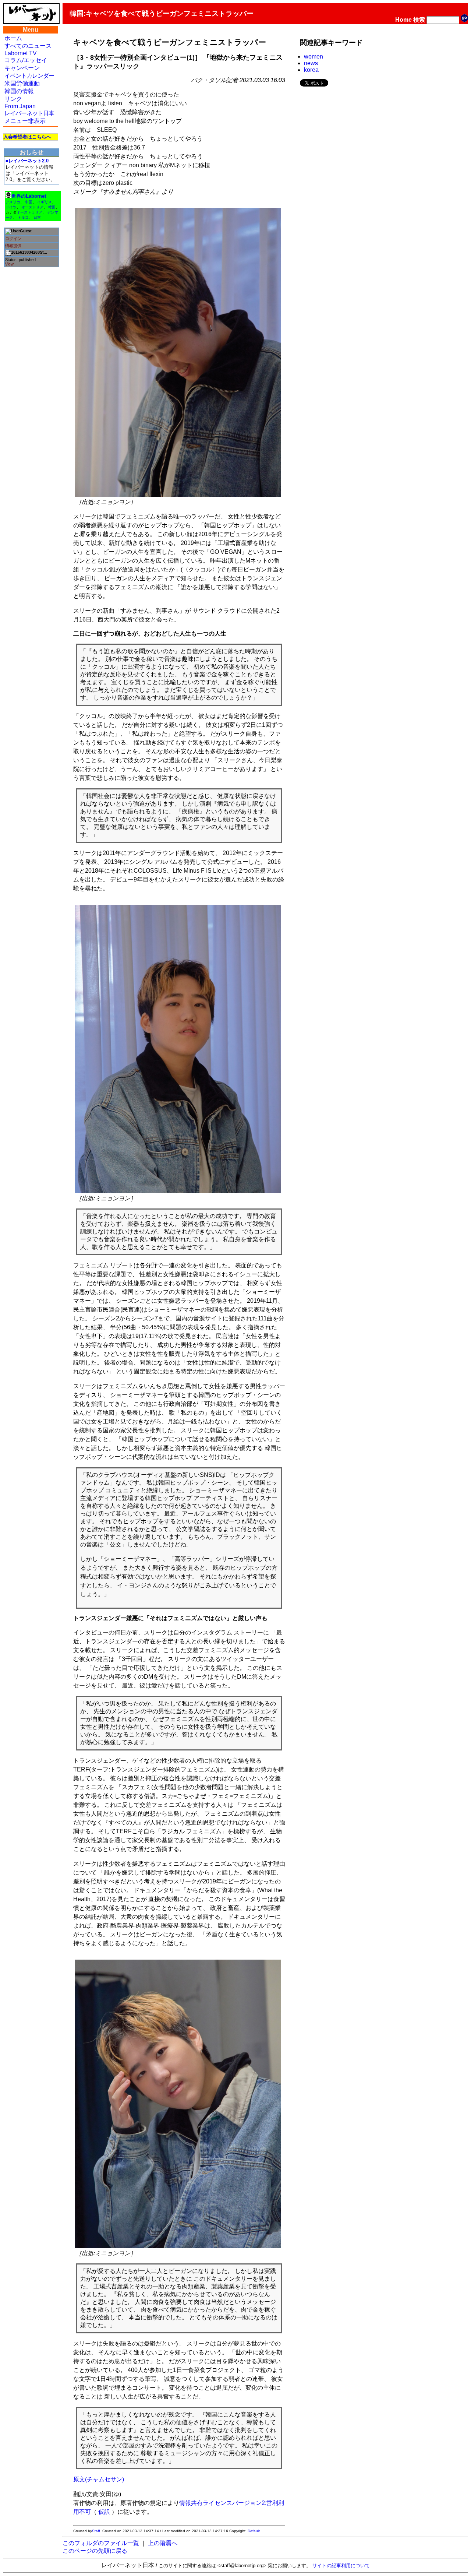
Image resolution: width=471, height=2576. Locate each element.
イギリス (45, 202)
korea (311, 70)
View (9, 264)
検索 (419, 20)
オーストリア (32, 207)
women (314, 57)
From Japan (20, 106)
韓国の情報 (19, 91)
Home (403, 20)
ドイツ (11, 207)
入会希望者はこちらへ (27, 137)
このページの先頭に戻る (95, 2551)
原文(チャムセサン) (99, 2479)
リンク (13, 99)
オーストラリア (29, 212)
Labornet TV (21, 53)
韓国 (52, 207)
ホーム (13, 38)
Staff (96, 2531)
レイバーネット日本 (29, 113)
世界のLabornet (29, 196)
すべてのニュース (28, 46)
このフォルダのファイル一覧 (101, 2543)
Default (254, 2531)
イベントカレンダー (29, 76)
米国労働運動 (22, 83)
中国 (29, 202)
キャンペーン (22, 68)
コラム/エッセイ (26, 60)
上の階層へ (163, 2543)
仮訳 (104, 2512)
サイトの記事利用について (341, 2566)
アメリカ (13, 202)
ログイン (13, 239)
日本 (37, 217)
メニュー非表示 (25, 121)
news (311, 63)
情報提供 (13, 246)
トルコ (23, 217)
